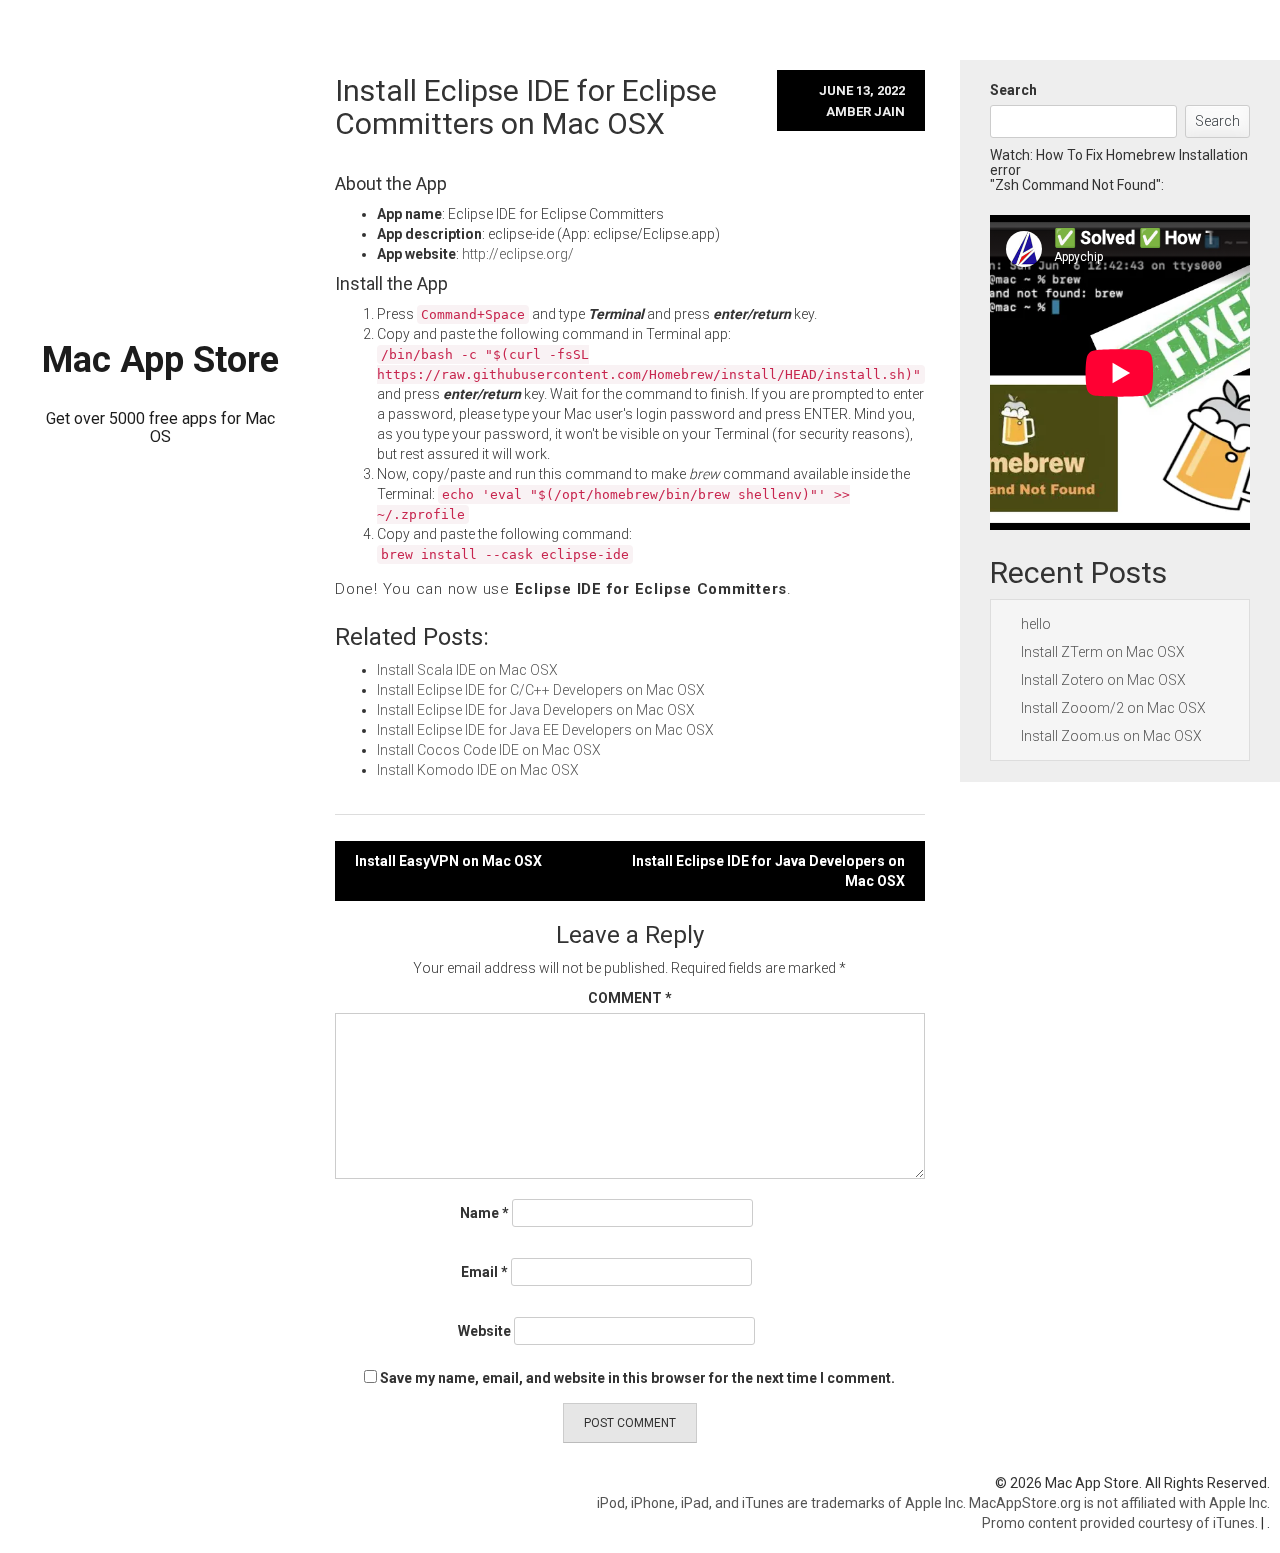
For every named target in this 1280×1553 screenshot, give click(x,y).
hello (1036, 624)
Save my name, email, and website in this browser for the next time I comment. (637, 1378)
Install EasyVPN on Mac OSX (448, 861)
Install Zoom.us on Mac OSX (1111, 736)
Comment (630, 998)
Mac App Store (160, 360)
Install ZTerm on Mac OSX (1103, 652)
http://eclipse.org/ (518, 254)
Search (1013, 90)
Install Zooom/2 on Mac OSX (1113, 708)
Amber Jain (865, 111)
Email (484, 1272)
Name (484, 1213)
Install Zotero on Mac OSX (1103, 680)
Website (484, 1331)
